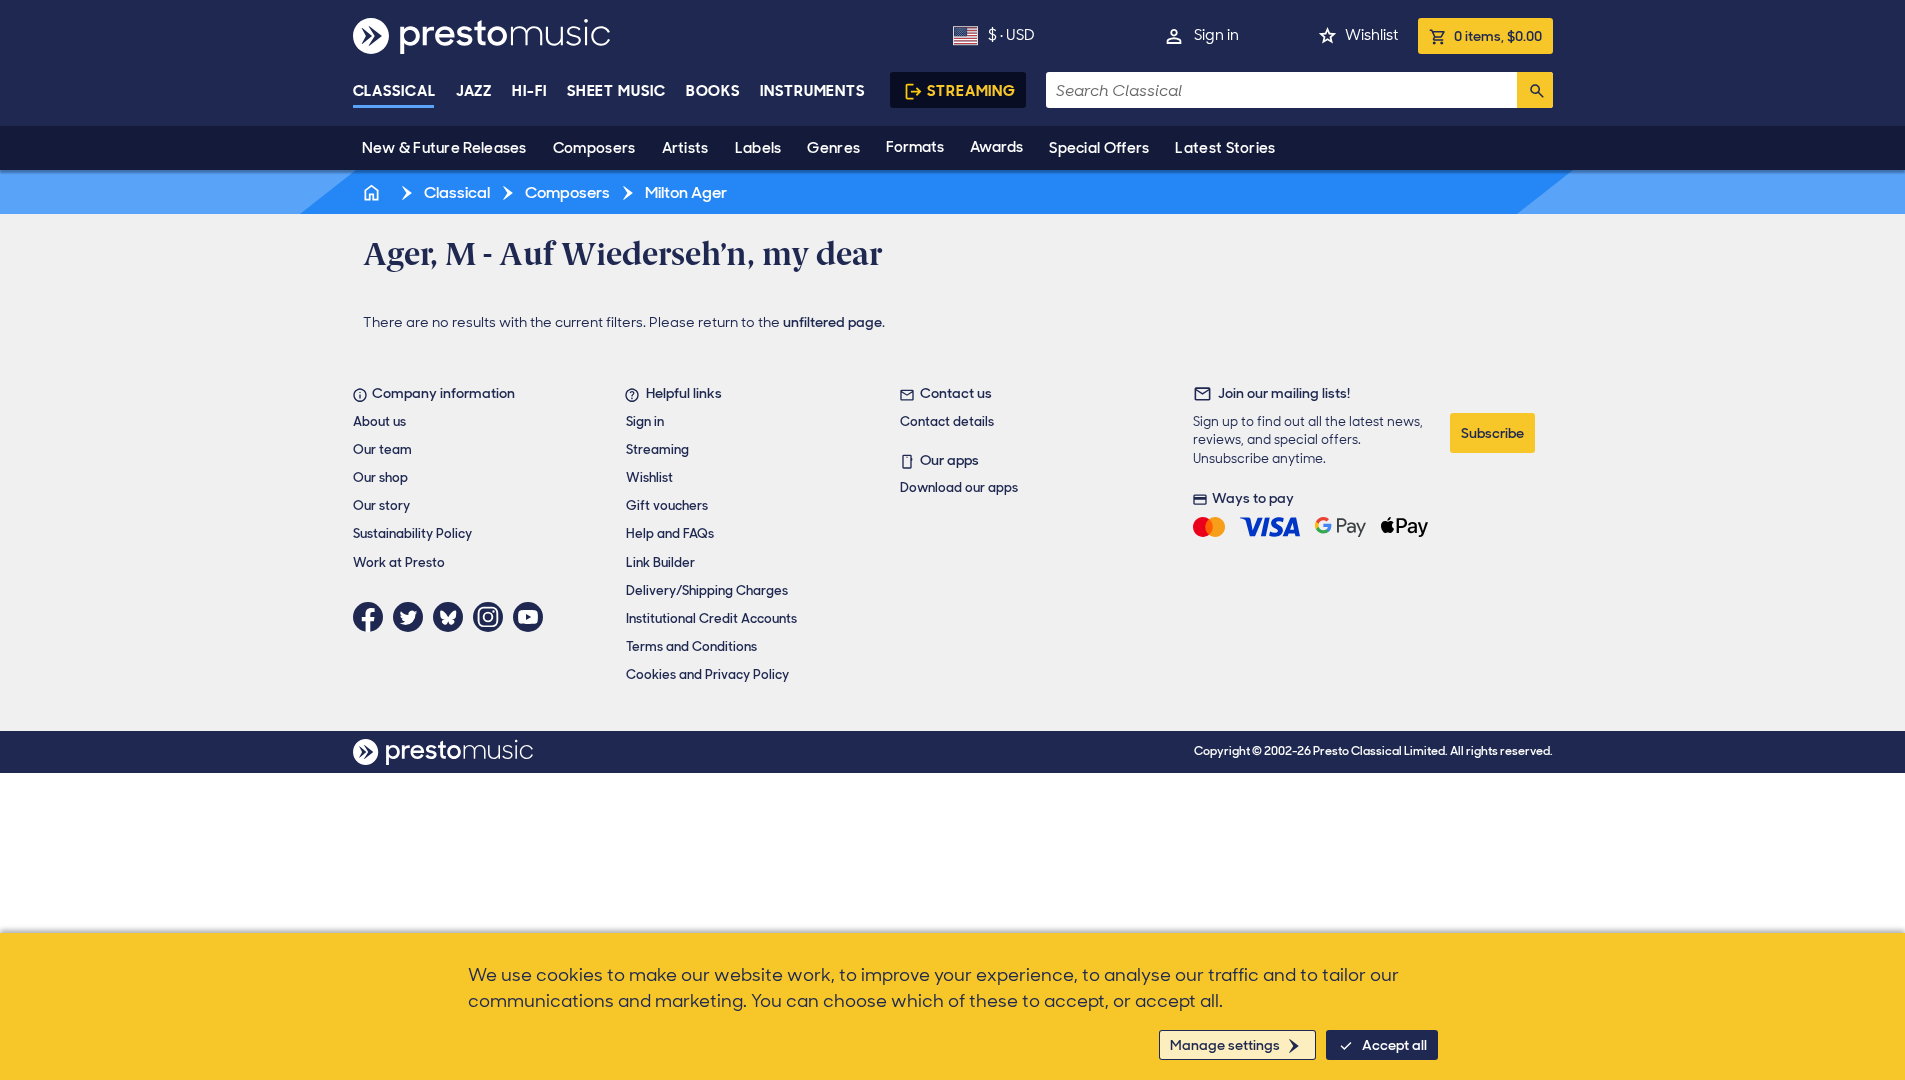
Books (713, 91)
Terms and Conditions (691, 646)
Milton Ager (684, 192)
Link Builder (660, 562)
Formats (915, 147)
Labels (758, 148)
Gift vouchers (667, 505)
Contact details (947, 421)
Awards (996, 147)
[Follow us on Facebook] (373, 617)
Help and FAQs (670, 533)
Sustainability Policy (412, 533)
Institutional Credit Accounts (711, 618)
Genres (833, 148)
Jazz (474, 91)
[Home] (374, 192)
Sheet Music (616, 91)
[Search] (1535, 90)
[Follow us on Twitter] (413, 617)
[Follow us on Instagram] (493, 617)
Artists (685, 148)
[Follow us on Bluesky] (453, 617)
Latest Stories (1225, 148)
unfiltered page (832, 322)
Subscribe (1492, 433)
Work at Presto (399, 562)
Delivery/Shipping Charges (707, 590)
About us (379, 421)
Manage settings (1225, 1045)
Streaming (971, 91)
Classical (394, 91)
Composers (594, 148)
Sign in (1216, 35)
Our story (381, 505)
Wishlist (1371, 35)
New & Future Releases (444, 148)
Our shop (380, 477)
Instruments (812, 91)
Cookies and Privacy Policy (707, 674)
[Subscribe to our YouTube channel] (533, 617)
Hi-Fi (529, 91)
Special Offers (1099, 148)
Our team (382, 449)
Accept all (1394, 1045)
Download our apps (959, 487)
